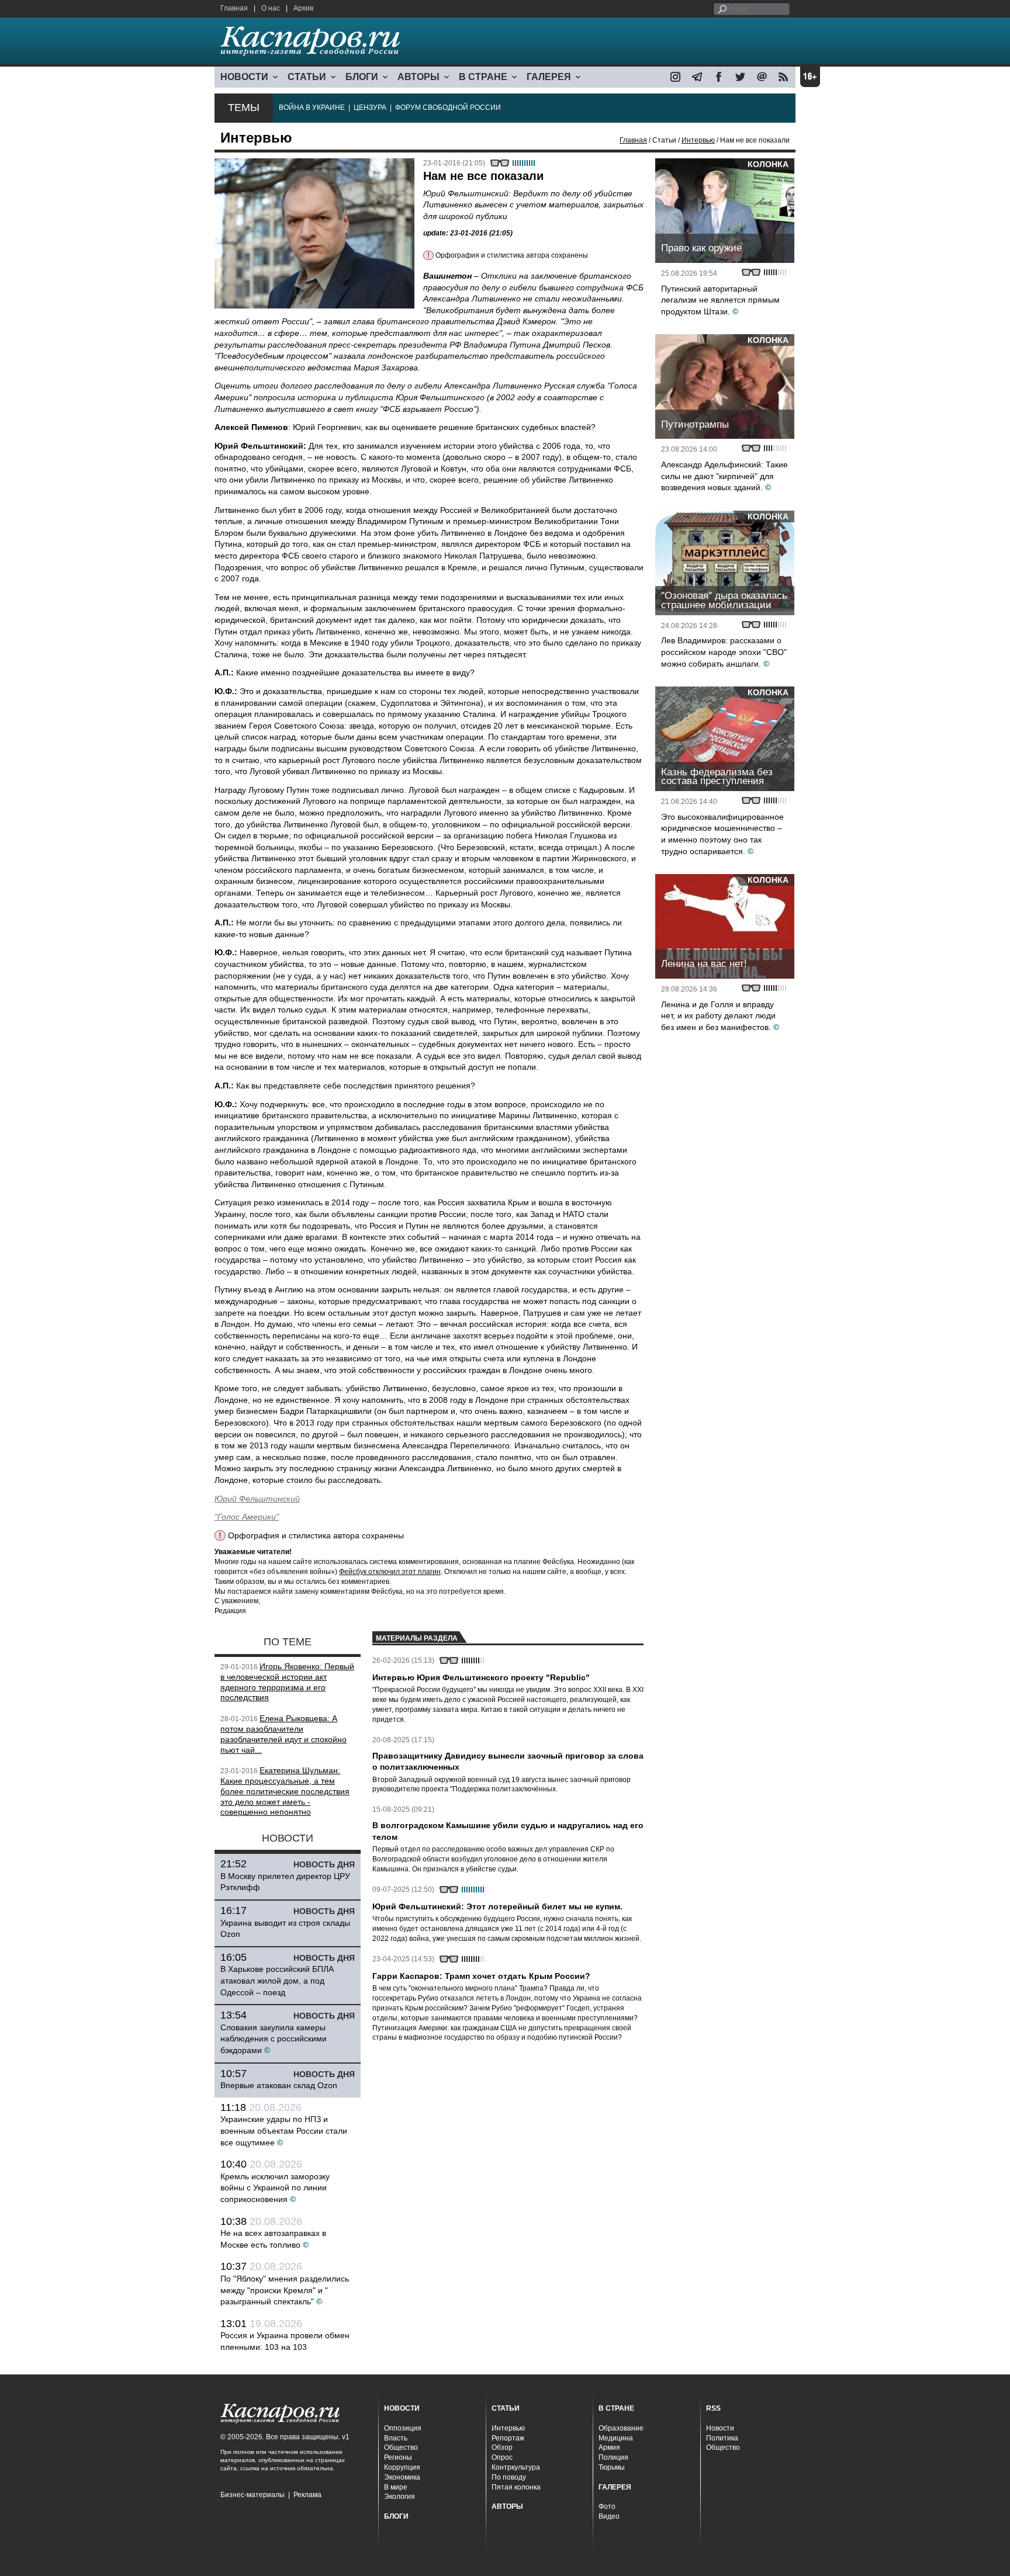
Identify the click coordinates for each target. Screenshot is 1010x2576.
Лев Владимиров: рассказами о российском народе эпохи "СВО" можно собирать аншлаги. (724, 652)
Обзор (502, 2447)
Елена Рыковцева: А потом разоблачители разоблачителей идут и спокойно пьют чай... (283, 1734)
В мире (396, 2487)
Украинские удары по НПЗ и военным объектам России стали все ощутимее (284, 2131)
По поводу (509, 2477)
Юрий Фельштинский (257, 1499)
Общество (401, 2447)
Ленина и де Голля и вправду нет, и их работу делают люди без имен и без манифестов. (718, 1016)
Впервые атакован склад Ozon (279, 2085)
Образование (621, 2428)
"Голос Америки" (247, 1517)
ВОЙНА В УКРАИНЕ (312, 108)
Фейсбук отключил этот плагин (390, 1572)
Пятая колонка (516, 2487)
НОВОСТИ (244, 77)
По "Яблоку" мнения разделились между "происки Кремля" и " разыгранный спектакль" (285, 2290)
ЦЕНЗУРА (370, 108)
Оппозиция (403, 2428)
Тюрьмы (612, 2467)
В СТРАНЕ (483, 77)
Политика (722, 2438)
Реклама (307, 2495)
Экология (399, 2497)
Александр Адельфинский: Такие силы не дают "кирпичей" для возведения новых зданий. (724, 476)
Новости (720, 2428)
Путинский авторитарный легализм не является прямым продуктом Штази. (720, 300)
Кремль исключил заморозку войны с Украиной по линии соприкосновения (275, 2188)
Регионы (398, 2457)
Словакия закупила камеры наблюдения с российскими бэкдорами (274, 2039)
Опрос (502, 2457)
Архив (303, 8)
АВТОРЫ (418, 77)
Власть (396, 2438)
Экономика (402, 2477)
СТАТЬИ (307, 77)
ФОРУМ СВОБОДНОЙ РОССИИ (448, 108)
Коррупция (402, 2467)
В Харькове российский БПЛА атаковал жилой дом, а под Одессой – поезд (277, 1980)
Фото (607, 2506)
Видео (609, 2516)
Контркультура (516, 2467)
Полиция (613, 2457)
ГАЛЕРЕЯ (549, 77)
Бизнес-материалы (252, 2495)
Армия (609, 2447)
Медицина (616, 2438)
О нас (271, 8)
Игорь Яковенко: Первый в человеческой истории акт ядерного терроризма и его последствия (287, 1682)
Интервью (698, 140)
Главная (234, 8)
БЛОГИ (362, 77)
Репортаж (508, 2438)
